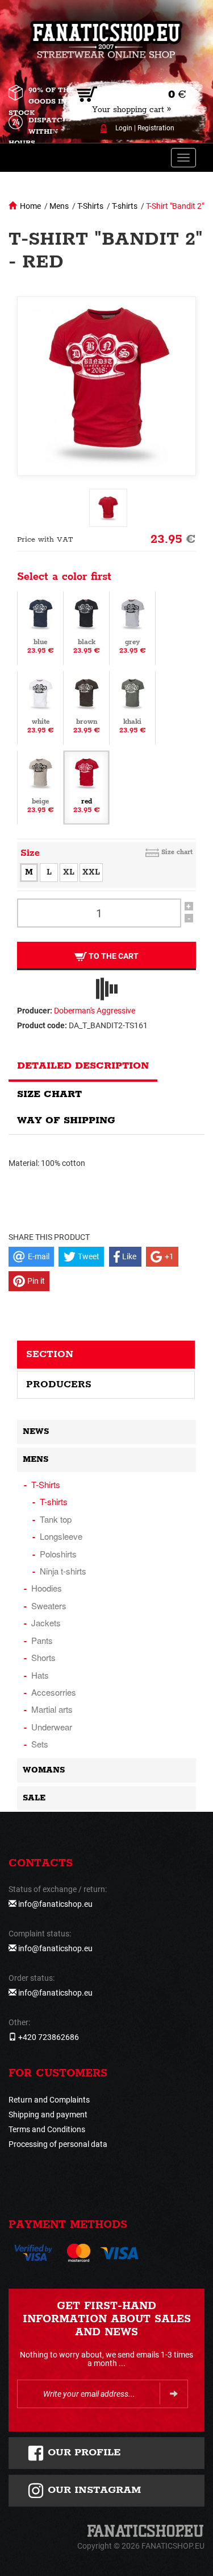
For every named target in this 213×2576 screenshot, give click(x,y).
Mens (59, 206)
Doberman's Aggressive (95, 1011)
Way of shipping (66, 1120)
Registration (156, 128)
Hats (40, 1675)
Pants (42, 1640)
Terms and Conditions (47, 2129)
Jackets (46, 1623)
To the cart (113, 956)
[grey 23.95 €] (132, 628)
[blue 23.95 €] (40, 628)
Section (50, 1354)
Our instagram (93, 2490)
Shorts (43, 1657)
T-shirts (125, 206)
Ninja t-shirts (63, 1571)
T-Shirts (90, 206)
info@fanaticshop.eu (55, 1904)
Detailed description (83, 1066)
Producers (59, 1384)
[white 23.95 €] (40, 707)
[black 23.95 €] (86, 628)
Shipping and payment (48, 2115)
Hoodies (47, 1588)
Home (30, 206)
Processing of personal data (58, 2144)
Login (124, 128)
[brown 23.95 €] (86, 707)
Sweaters (49, 1606)
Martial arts (52, 1709)
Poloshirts (58, 1554)
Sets (40, 1744)
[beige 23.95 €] (40, 787)
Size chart (177, 852)
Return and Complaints (49, 2100)
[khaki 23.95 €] (132, 707)
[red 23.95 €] (86, 787)
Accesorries (54, 1692)
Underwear (52, 1727)
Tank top (56, 1519)
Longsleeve (61, 1536)
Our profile (83, 2453)
